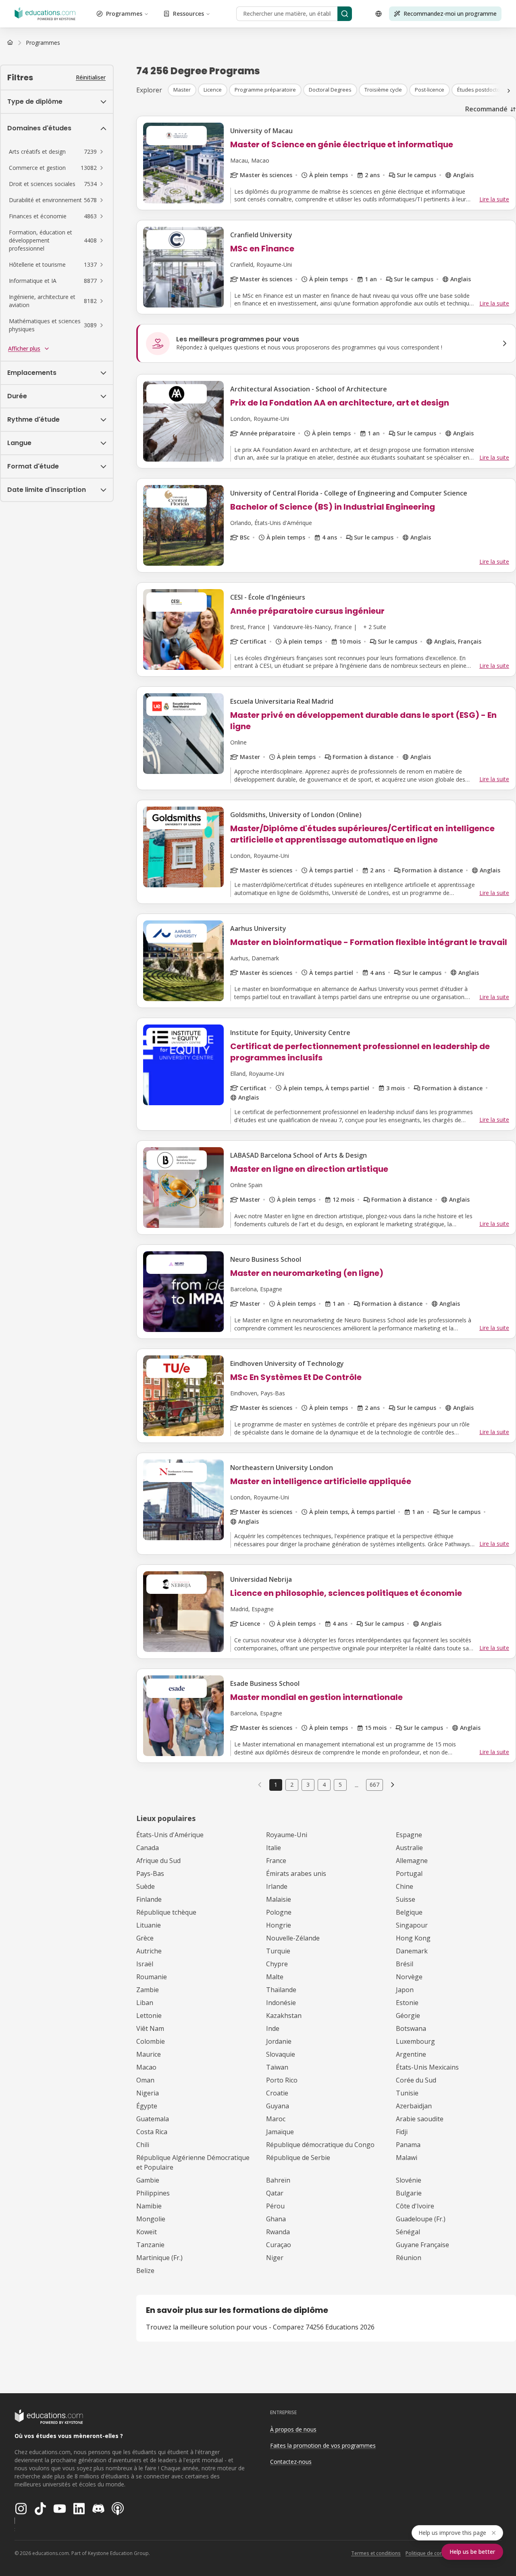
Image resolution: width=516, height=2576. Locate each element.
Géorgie (408, 2016)
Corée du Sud (416, 2080)
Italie (274, 1848)
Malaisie (279, 1899)
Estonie (407, 2003)
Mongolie (151, 2219)
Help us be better (472, 2552)
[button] (57, 152)
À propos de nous (293, 2429)
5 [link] (340, 1785)
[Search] (345, 14)
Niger (275, 2258)
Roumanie (152, 1977)
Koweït (147, 2232)
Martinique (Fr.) (159, 2258)
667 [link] (375, 1785)
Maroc (276, 2119)
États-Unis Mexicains (427, 2067)
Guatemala (153, 2119)
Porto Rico (282, 2080)
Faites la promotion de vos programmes (323, 2445)
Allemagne (412, 1861)
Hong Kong (413, 1938)
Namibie (149, 2206)
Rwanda (278, 2232)
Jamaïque (280, 2132)
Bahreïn (278, 2180)
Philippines (153, 2193)
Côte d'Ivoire (415, 2206)
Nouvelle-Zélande (293, 1938)
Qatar (275, 2193)
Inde (273, 2028)
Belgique (409, 1912)
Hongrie (279, 1925)
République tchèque (166, 1912)
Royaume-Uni (287, 1835)
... (357, 1785)
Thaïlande (281, 1990)
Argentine (411, 2054)
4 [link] (324, 1785)
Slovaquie (281, 2054)
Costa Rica (152, 2132)
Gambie (148, 2180)
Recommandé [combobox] (486, 109)
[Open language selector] (379, 14)
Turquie (278, 1951)
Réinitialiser (91, 77)
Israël (145, 1964)
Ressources (188, 14)
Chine (405, 1886)
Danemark (412, 1951)
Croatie (277, 2093)
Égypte (147, 2106)
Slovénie (409, 2180)
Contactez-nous (291, 2462)
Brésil (405, 1964)
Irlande (277, 1886)
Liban (145, 2003)
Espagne (409, 1835)
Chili (143, 2145)
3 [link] (308, 1785)
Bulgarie (409, 2193)
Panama (408, 2145)
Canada (148, 1848)
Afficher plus (24, 348)
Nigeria (148, 2093)
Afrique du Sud (158, 1861)
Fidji (402, 2132)
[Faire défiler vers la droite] (509, 91)
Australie (409, 1848)
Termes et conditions (376, 2553)
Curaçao (279, 2245)
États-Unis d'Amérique (170, 1835)
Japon (405, 1990)
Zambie (148, 1990)
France (276, 1861)
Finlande (149, 1899)
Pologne (279, 1912)
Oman (145, 2080)
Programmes (124, 14)
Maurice (149, 2054)
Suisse (406, 1899)
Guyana (278, 2106)
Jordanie (279, 2041)
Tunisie (407, 2093)
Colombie (151, 2041)
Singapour (412, 1925)
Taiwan (277, 2067)
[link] (43, 43)
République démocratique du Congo (320, 2145)
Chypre (277, 1964)
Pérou (275, 2206)
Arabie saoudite (420, 2119)
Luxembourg (415, 2041)
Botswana (411, 2028)
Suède (146, 1886)
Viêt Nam (150, 2028)
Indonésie (281, 2003)
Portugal (409, 1873)
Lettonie (149, 2016)
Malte (275, 1977)
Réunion (409, 2258)
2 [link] (292, 1785)
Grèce (145, 1938)
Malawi (407, 2158)
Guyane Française (422, 2245)
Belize (145, 2271)
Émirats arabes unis (296, 1873)
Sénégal (408, 2232)
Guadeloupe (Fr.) (421, 2219)
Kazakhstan (284, 2016)
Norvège (409, 1977)
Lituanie (149, 1925)
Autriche (149, 1951)
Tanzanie (150, 2245)
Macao (146, 2067)
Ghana (276, 2219)
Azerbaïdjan (414, 2106)
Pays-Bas (150, 1873)
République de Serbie (298, 2158)
